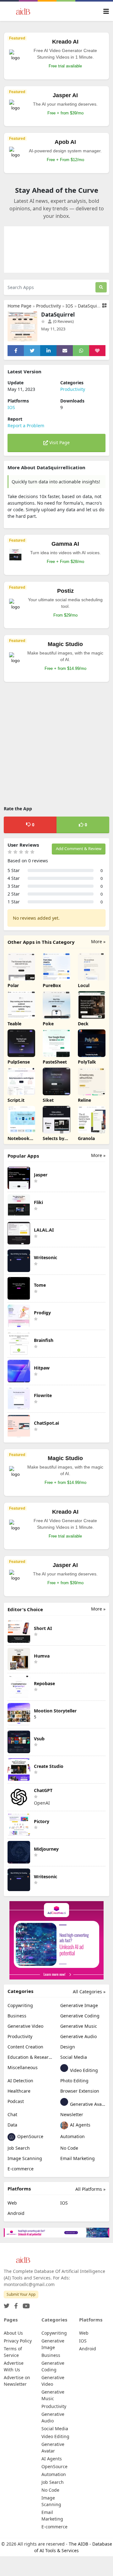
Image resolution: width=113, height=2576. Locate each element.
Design (68, 2047)
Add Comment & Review (79, 849)
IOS (69, 306)
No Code (69, 2148)
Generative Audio (78, 2036)
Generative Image (79, 2005)
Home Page (19, 306)
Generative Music (79, 2026)
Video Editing (83, 2070)
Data (12, 2125)
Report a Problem (26, 426)
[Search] (101, 287)
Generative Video (25, 2026)
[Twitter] (7, 2304)
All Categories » (89, 1992)
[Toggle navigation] (106, 11)
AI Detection (20, 2081)
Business (17, 2016)
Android (16, 2213)
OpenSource (30, 2136)
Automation (73, 2136)
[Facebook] (15, 2304)
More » (98, 941)
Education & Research (30, 2057)
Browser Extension (80, 2091)
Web (12, 2203)
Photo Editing (74, 2081)
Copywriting (20, 2005)
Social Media (74, 2057)
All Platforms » (90, 2189)
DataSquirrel (91, 306)
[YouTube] (25, 2304)
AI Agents (80, 2125)
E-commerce (21, 2169)
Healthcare (19, 2091)
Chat (12, 2114)
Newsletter (72, 2114)
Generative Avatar (87, 2104)
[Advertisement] (56, 745)
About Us (13, 2333)
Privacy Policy (18, 2341)
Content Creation (25, 2047)
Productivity (48, 306)
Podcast (16, 2101)
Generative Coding (80, 2016)
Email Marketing (78, 2158)
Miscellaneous (23, 2067)
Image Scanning (25, 2158)
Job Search (19, 2148)
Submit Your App (21, 2294)
